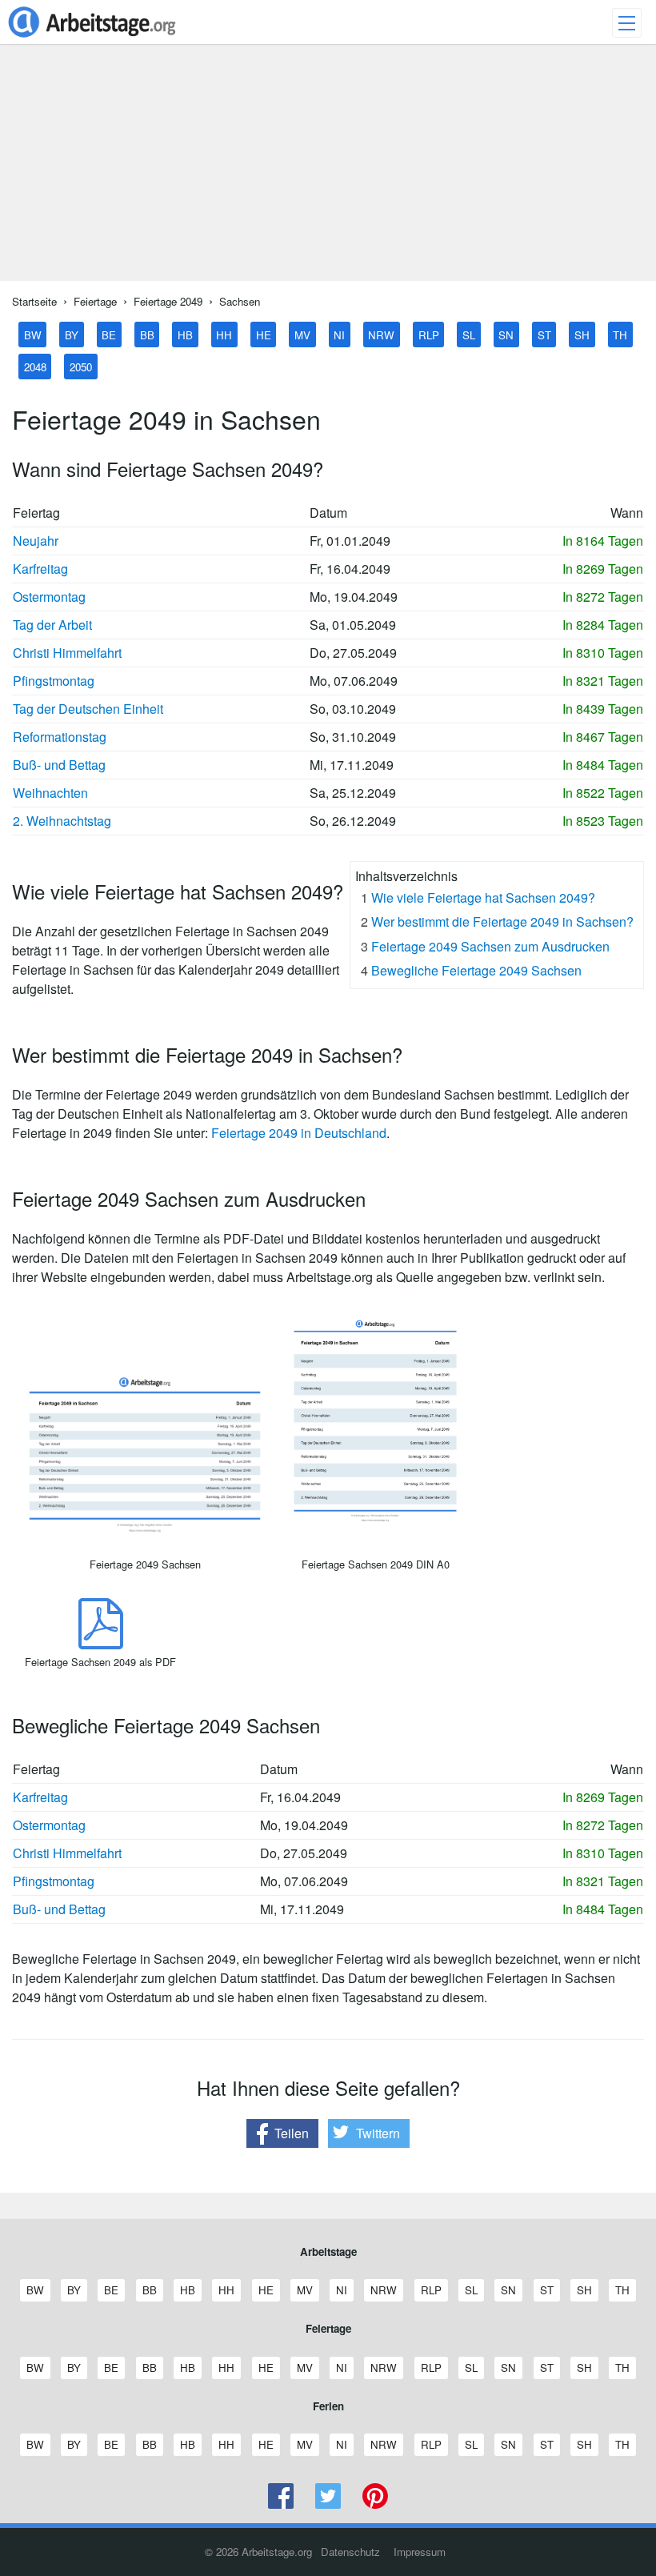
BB (147, 334)
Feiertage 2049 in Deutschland (299, 1133)
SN (506, 334)
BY (72, 334)
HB (185, 334)
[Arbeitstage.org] (92, 39)
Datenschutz (350, 2552)
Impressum (420, 2552)
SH (582, 334)
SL (469, 334)
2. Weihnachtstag (62, 821)
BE (109, 334)
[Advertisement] (328, 169)
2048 (35, 366)
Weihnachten (50, 793)
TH (620, 334)
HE (264, 334)
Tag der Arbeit (52, 625)
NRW (381, 334)
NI (339, 334)
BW (33, 334)
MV (302, 334)
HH (224, 334)
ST (544, 334)
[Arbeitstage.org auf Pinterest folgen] (375, 2504)
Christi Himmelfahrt (67, 653)
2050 (81, 366)
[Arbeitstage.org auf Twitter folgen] (328, 2504)
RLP (429, 334)
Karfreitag (40, 569)
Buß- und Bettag (59, 765)
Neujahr (36, 541)
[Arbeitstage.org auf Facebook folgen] (281, 2504)
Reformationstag (60, 737)
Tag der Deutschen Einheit (88, 709)
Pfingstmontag (54, 681)
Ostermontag (49, 597)
